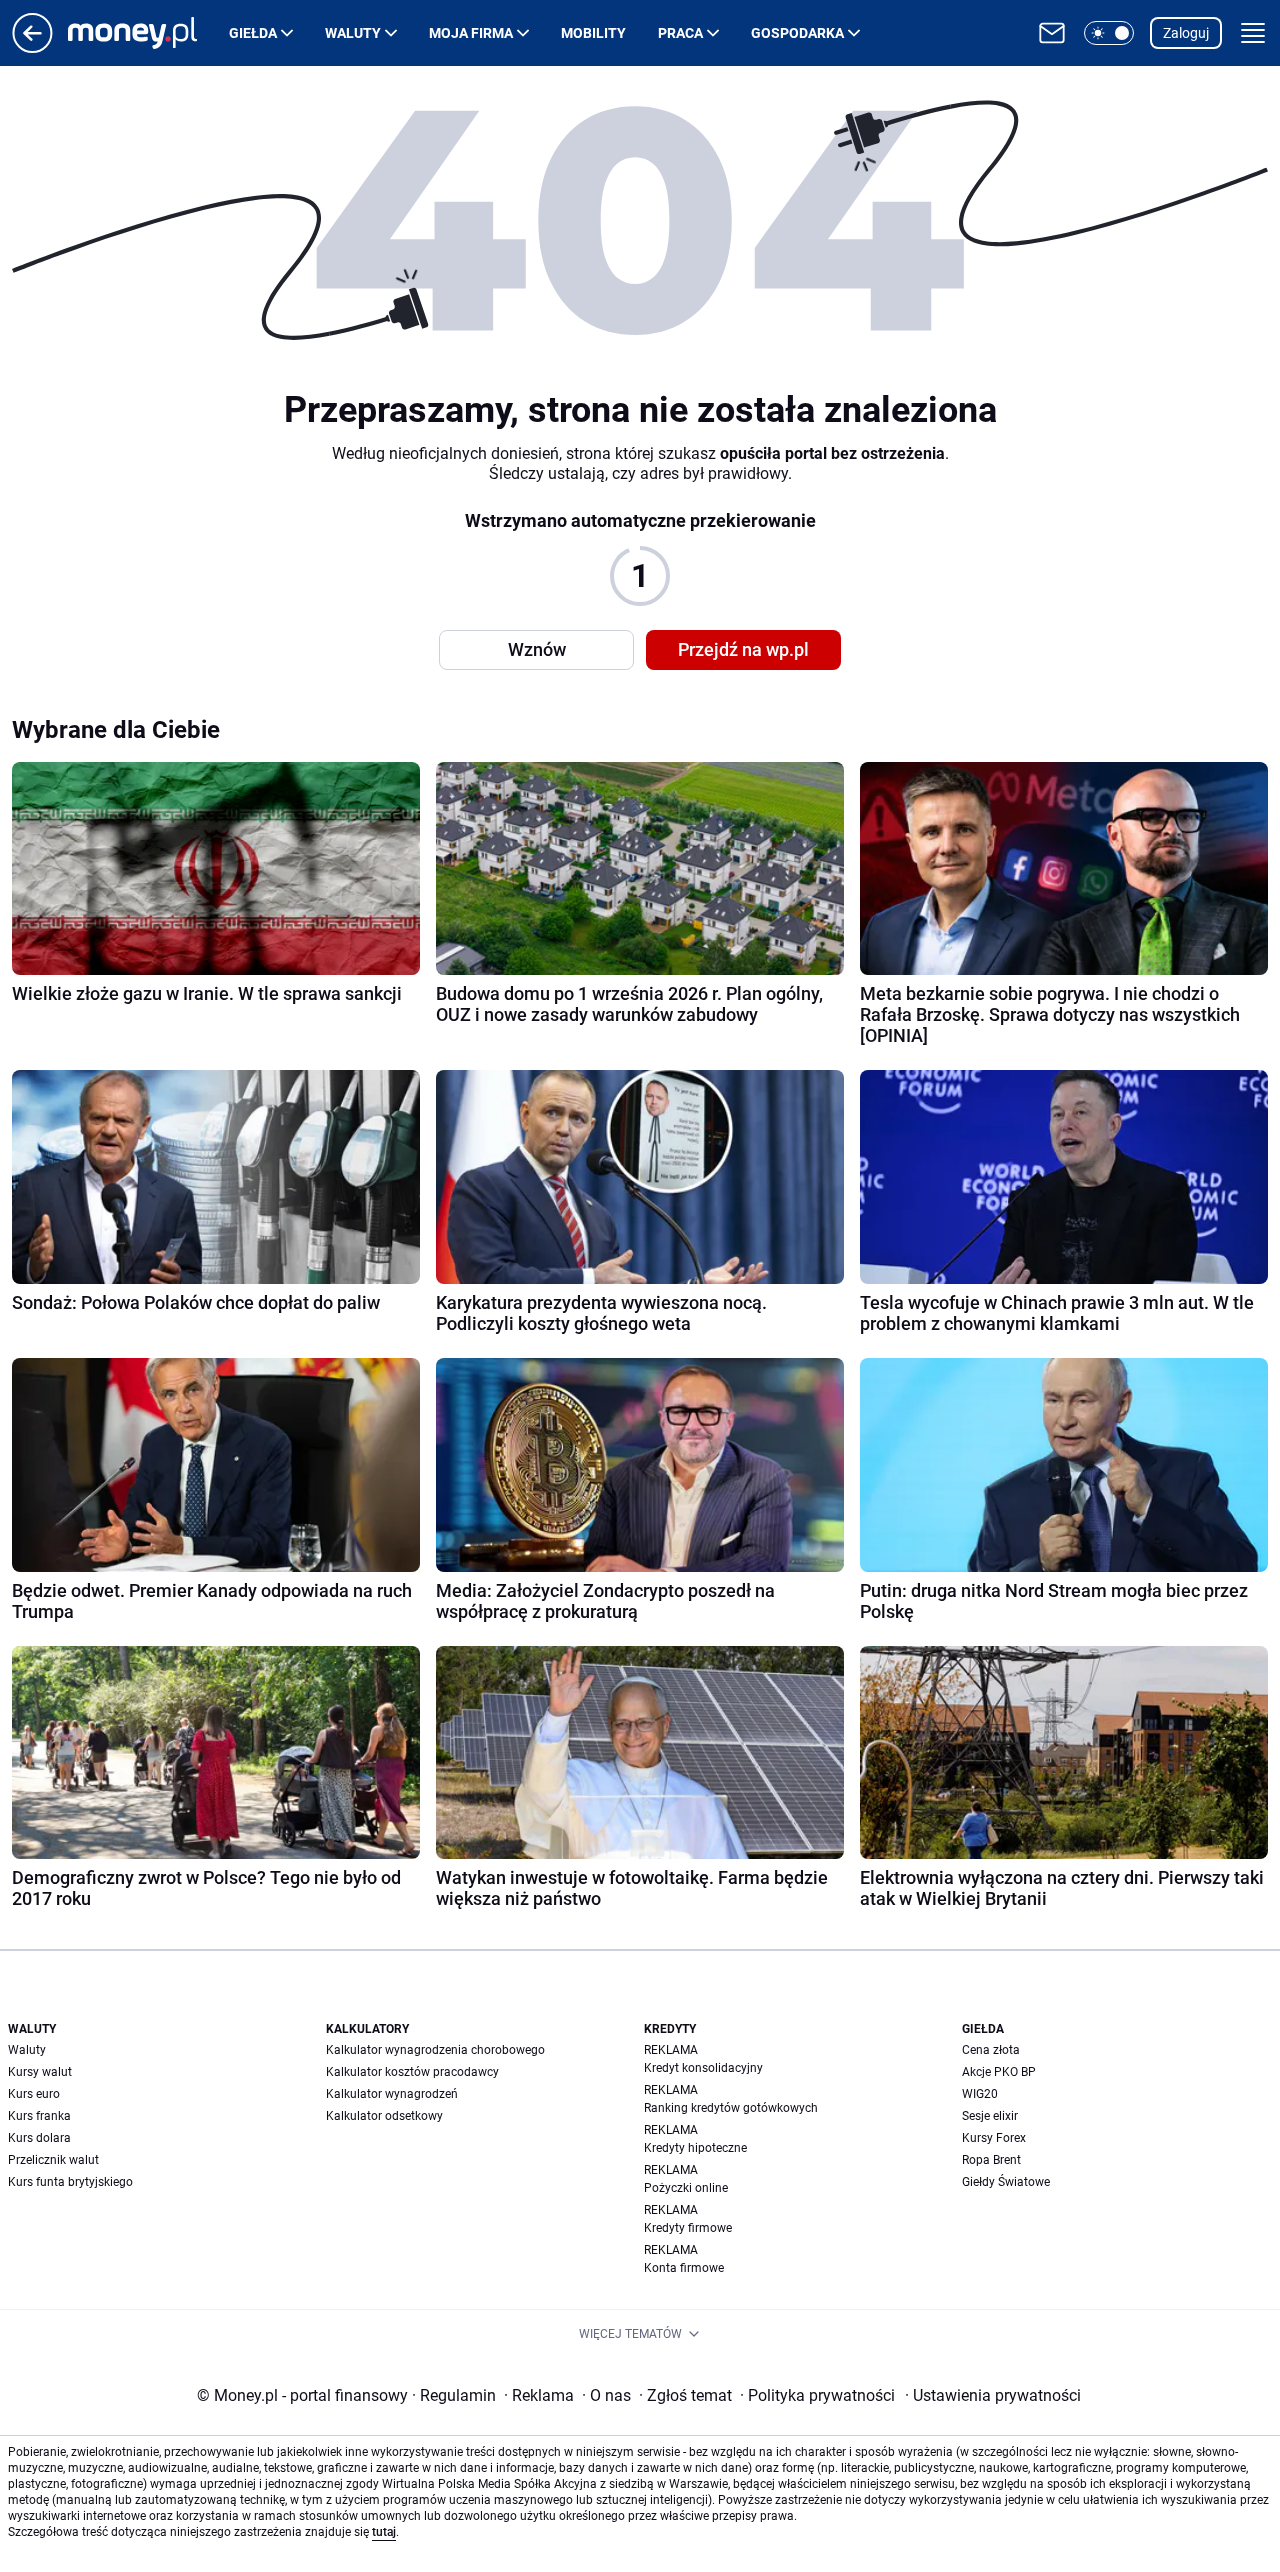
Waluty (353, 33)
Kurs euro (34, 2094)
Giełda (253, 33)
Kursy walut (40, 2072)
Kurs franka (39, 2116)
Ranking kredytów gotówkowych (731, 2108)
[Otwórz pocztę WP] (1052, 33)
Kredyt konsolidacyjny (703, 2068)
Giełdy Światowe (1006, 2182)
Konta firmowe (684, 2268)
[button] (1109, 33)
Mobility (593, 33)
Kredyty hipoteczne (695, 2148)
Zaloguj (1186, 33)
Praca (680, 33)
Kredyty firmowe (688, 2228)
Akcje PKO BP (999, 2072)
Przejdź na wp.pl (743, 649)
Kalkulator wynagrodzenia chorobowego (435, 2050)
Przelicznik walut (53, 2160)
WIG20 (980, 2094)
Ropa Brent (991, 2160)
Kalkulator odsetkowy (384, 2116)
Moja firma (471, 33)
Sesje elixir (990, 2116)
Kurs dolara (39, 2138)
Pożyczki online (686, 2188)
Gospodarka (797, 33)
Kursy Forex (994, 2138)
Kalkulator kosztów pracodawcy (412, 2072)
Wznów (537, 649)
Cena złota (991, 2050)
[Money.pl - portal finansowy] (148, 33)
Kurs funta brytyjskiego (70, 2182)
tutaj (384, 2532)
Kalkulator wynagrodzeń (392, 2094)
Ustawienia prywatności (993, 2395)
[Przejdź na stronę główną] (32, 47)
